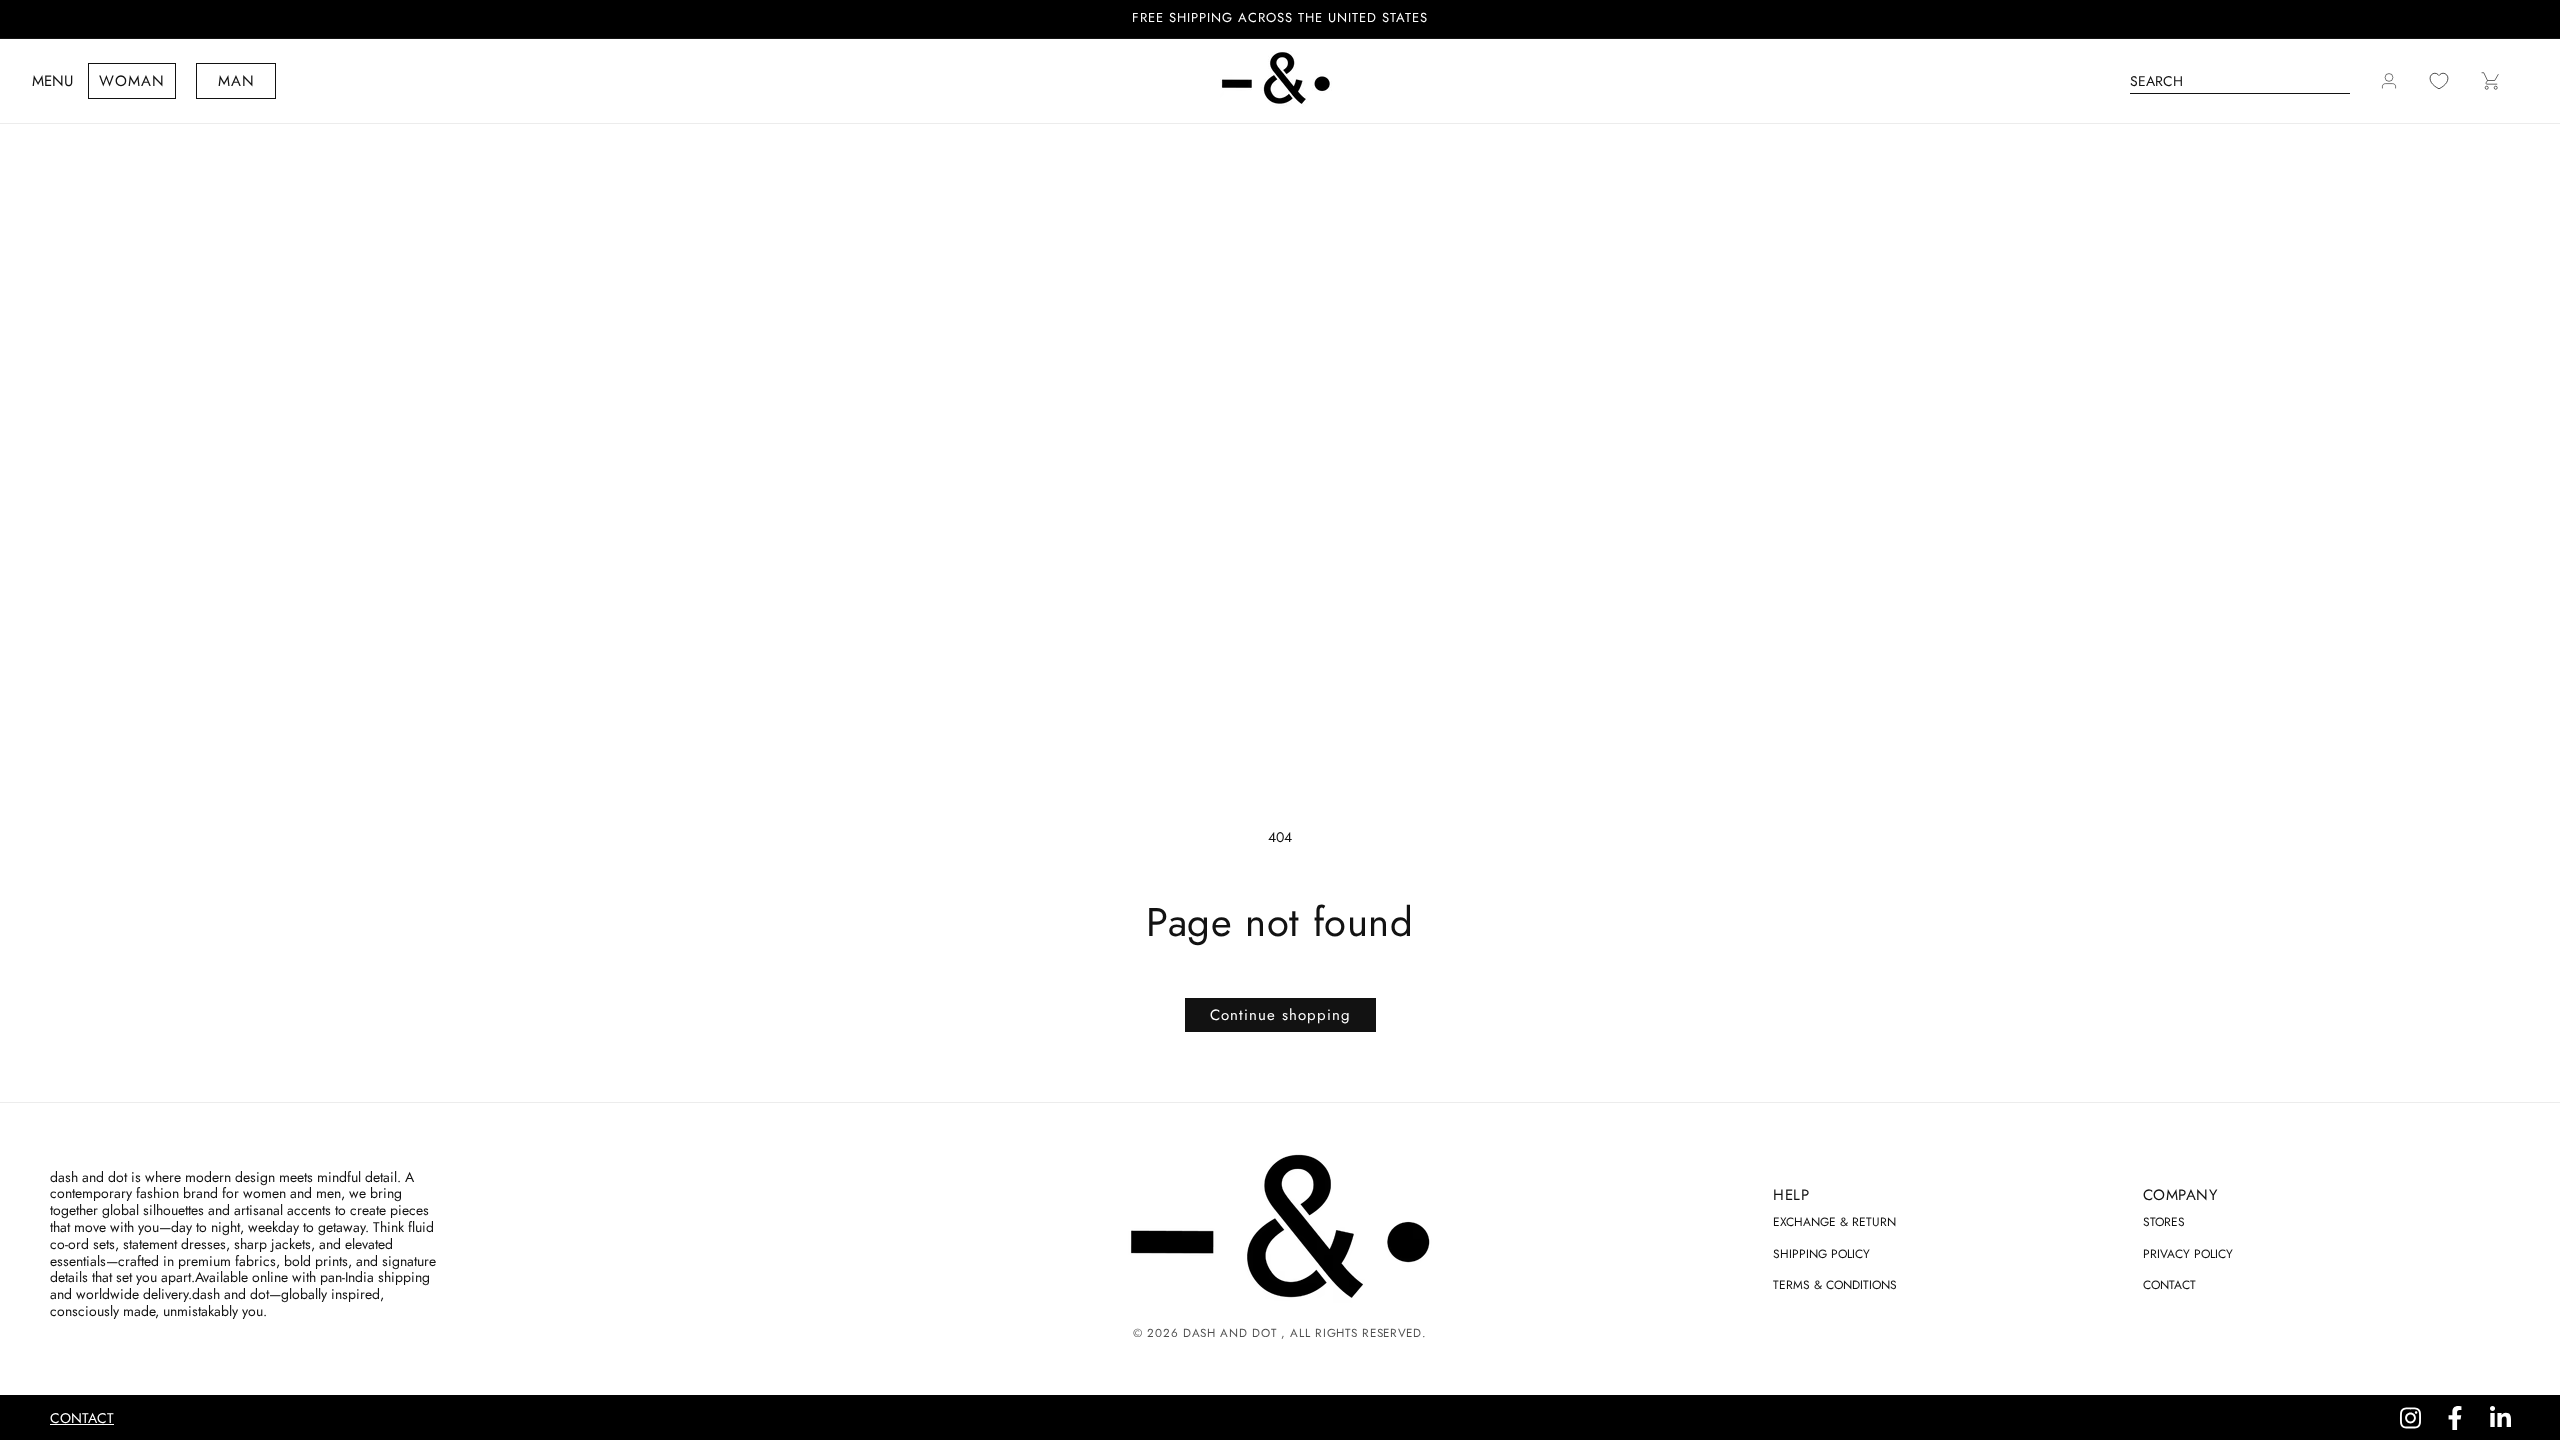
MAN (236, 81)
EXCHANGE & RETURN (1834, 1222)
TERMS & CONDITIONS (1835, 1285)
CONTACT (2169, 1285)
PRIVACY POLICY (2188, 1254)
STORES (2164, 1222)
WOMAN (132, 81)
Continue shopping (1280, 1015)
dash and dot (1229, 1333)
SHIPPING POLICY (1821, 1254)
